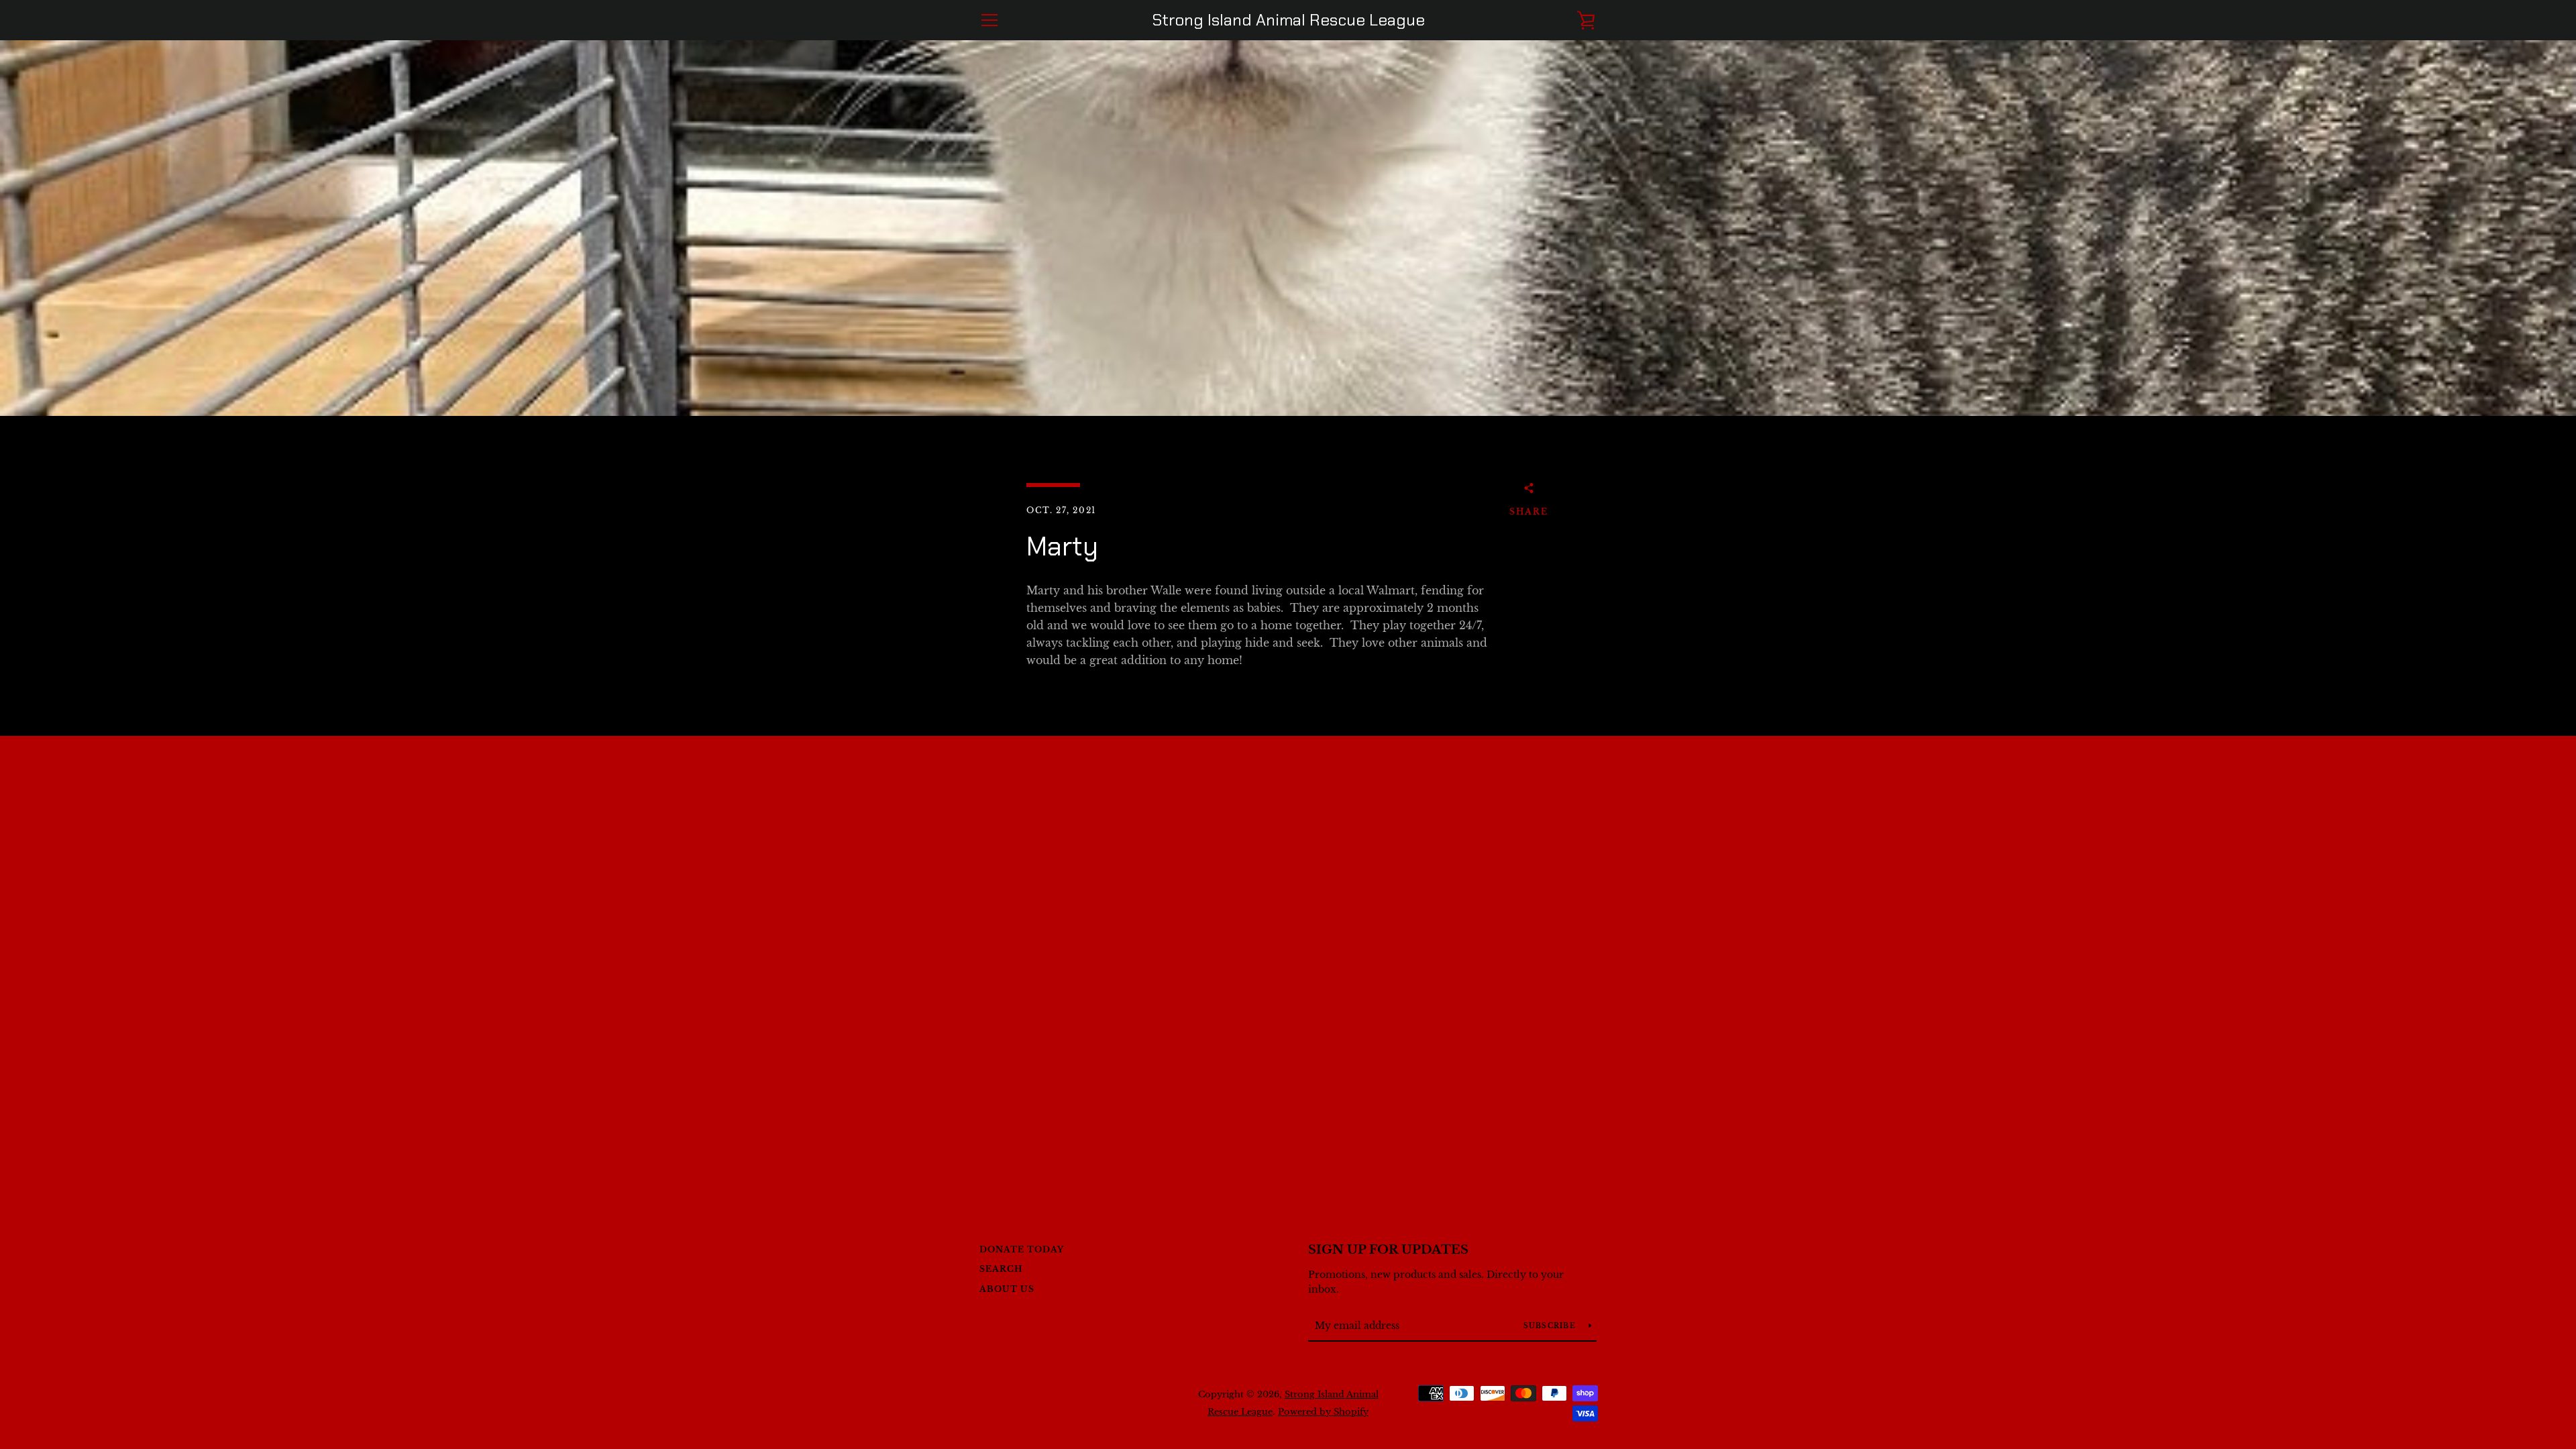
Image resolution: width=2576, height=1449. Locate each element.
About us (1007, 1289)
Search (1001, 1269)
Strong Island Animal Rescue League (1288, 20)
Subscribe (1551, 1326)
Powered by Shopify (1323, 1412)
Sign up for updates (1388, 1250)
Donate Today (1022, 1249)
